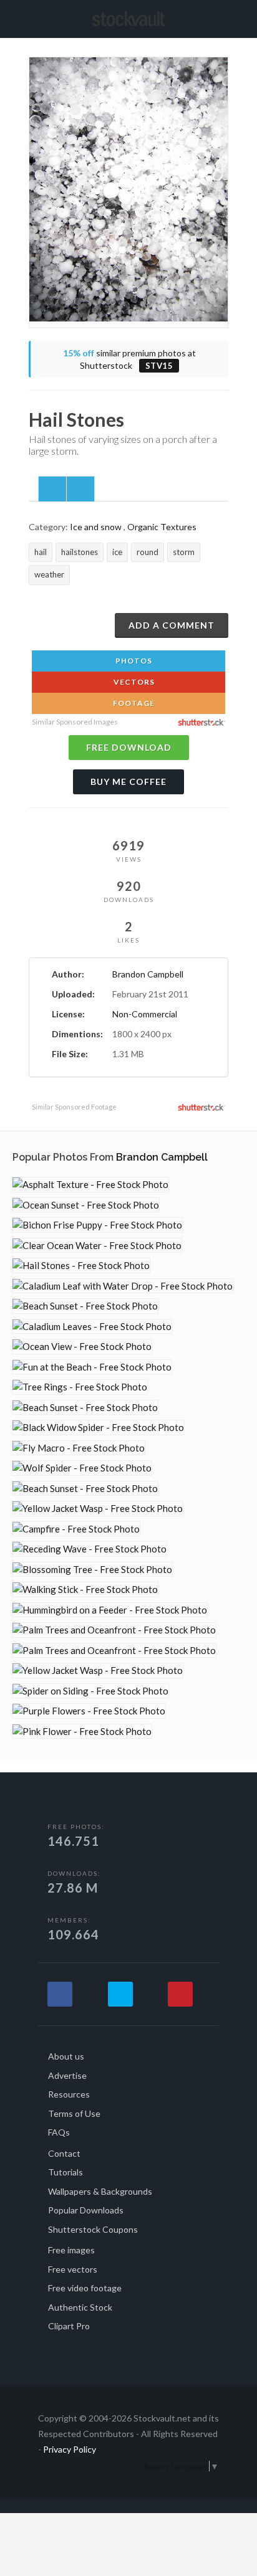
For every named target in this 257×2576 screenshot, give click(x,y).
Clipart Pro (69, 2326)
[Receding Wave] (90, 1549)
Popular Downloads (86, 2210)
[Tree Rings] (80, 1387)
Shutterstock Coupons (93, 2229)
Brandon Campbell (148, 974)
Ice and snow (96, 527)
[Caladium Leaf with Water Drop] (123, 1286)
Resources (69, 2094)
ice (117, 552)
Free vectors (73, 2269)
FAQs (59, 2132)
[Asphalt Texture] (90, 1185)
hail (41, 552)
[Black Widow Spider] (98, 1428)
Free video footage (85, 2288)
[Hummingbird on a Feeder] (110, 1610)
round (148, 552)
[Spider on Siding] (90, 1691)
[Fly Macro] (79, 1448)
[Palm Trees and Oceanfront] (114, 1630)
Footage (133, 703)
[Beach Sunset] (85, 1306)
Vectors (133, 682)
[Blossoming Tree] (92, 1570)
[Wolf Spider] (82, 1468)
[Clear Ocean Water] (97, 1246)
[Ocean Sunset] (86, 1205)
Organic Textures (162, 527)
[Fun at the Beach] (92, 1367)
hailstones (80, 552)
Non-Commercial (145, 1014)
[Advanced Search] (224, 17)
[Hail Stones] (81, 1266)
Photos (133, 661)
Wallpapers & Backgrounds (100, 2191)
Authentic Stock (80, 2307)
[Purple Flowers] (89, 1711)
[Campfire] (76, 1529)
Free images (71, 2250)
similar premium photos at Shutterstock (129, 359)
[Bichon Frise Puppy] (97, 1225)
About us (66, 2056)
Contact (64, 2153)
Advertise (67, 2075)
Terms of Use (74, 2113)
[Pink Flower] (82, 1732)
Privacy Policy (70, 2449)
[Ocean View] (82, 1347)
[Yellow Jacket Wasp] (98, 1509)
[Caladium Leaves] (92, 1327)
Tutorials (65, 2172)
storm (184, 552)
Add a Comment (172, 625)
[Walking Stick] (85, 1590)
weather (49, 574)
